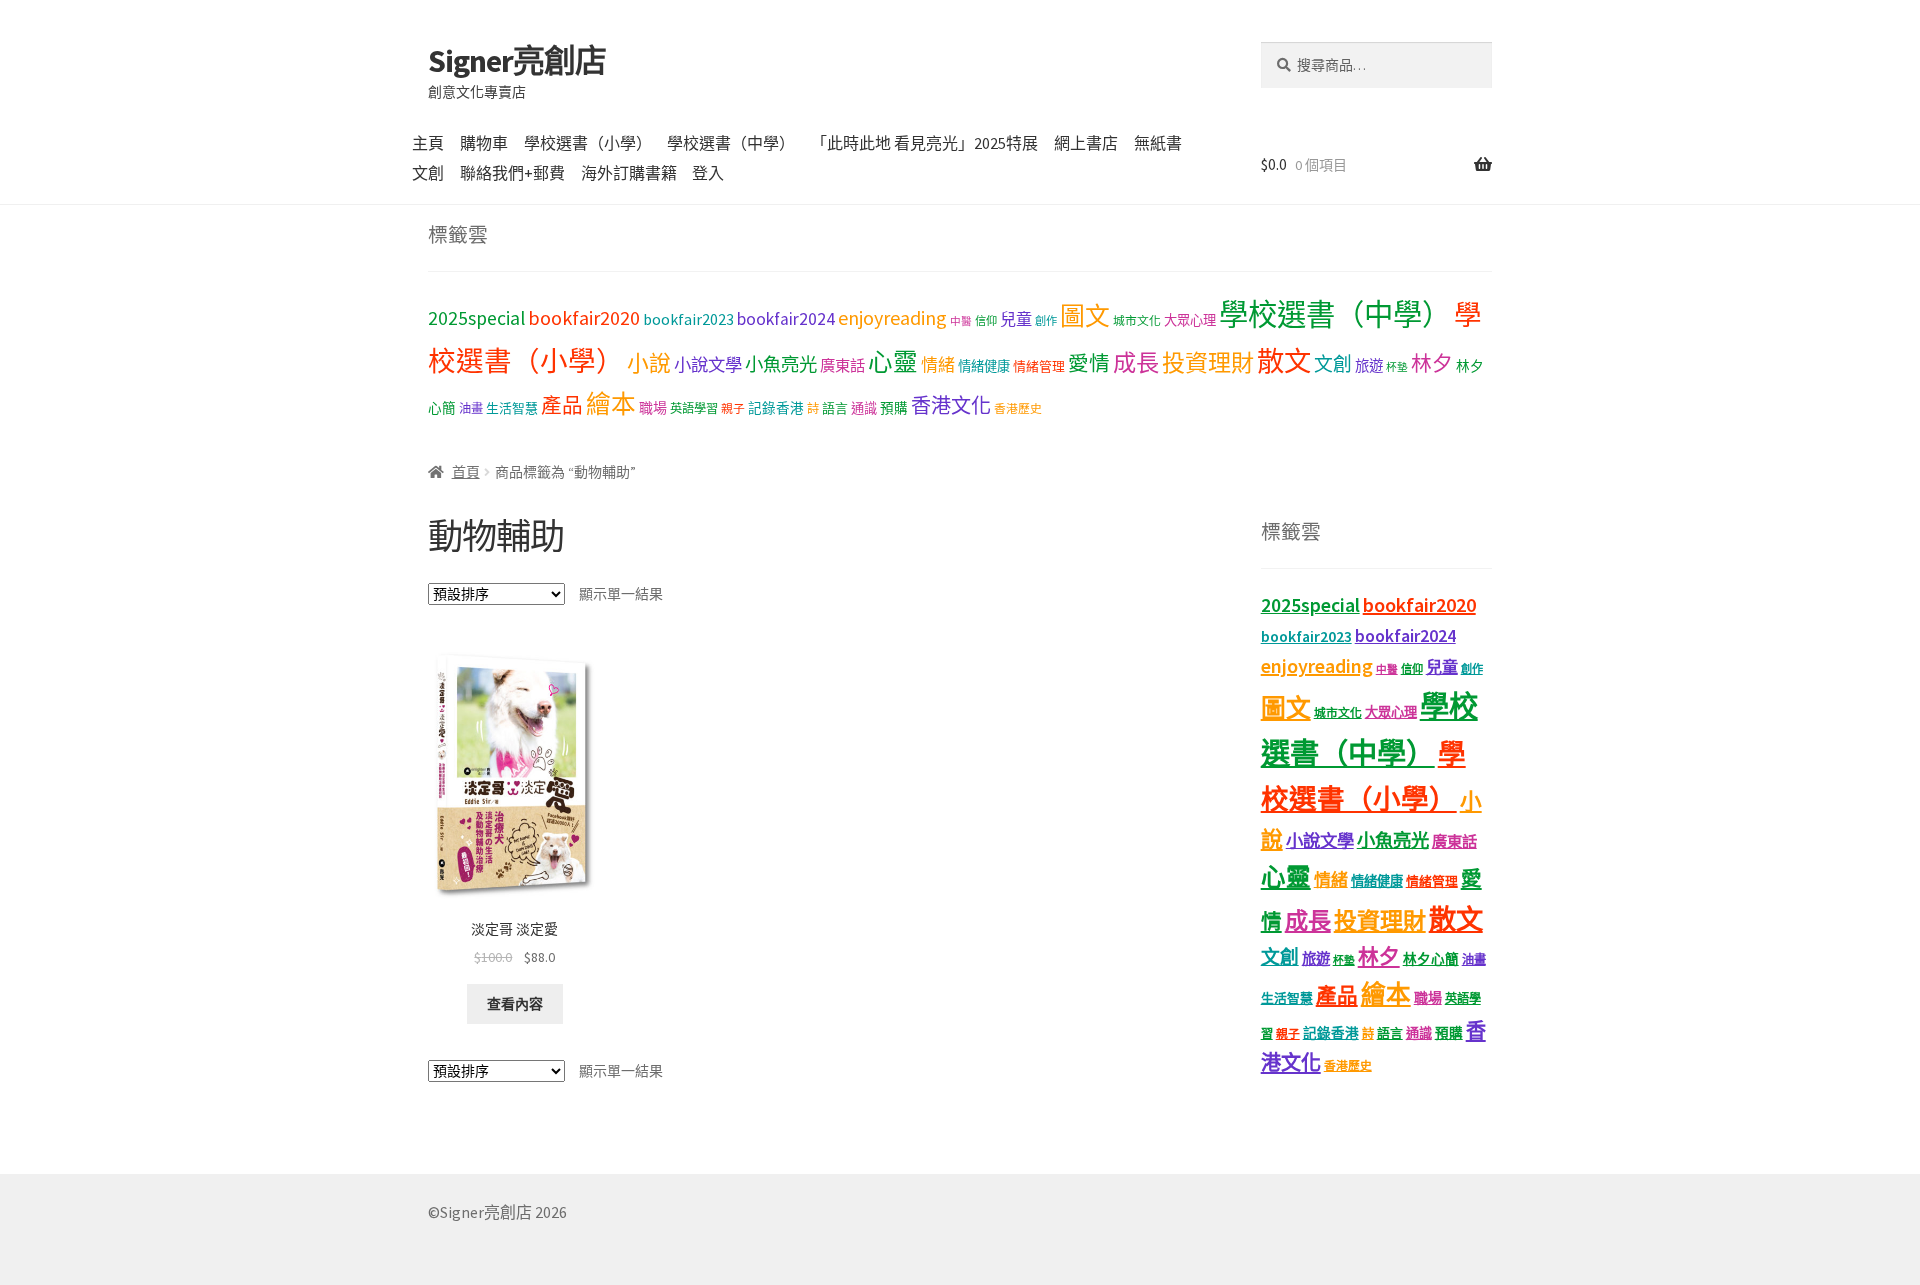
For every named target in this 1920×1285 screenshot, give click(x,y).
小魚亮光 (781, 364)
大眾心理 (1190, 320)
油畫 (471, 408)
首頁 (466, 472)
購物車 (484, 143)
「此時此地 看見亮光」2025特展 (924, 143)
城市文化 (1137, 320)
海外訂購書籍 (629, 173)
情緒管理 (1039, 366)
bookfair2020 (584, 317)
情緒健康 (984, 366)
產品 (562, 406)
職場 (653, 408)
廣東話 (842, 365)
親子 (733, 408)
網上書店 (1086, 143)
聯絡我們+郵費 (512, 173)
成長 (1136, 362)
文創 (428, 173)
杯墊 (1397, 367)
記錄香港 (776, 408)
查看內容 (515, 1004)
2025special (476, 318)
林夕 (1432, 364)
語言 (835, 408)
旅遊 (1369, 366)
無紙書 (1158, 143)
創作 (1046, 321)
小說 (649, 363)
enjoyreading (892, 317)
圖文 (1085, 316)
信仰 (986, 321)
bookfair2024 (786, 319)
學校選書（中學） (731, 143)
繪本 (611, 404)
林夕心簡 (1431, 959)
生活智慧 (512, 408)
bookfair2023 (688, 319)
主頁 (428, 143)
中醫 (961, 321)
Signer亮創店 (517, 61)
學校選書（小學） (588, 143)
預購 (894, 408)
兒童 (1016, 319)
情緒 (938, 365)
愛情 (1089, 364)
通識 (864, 408)
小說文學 (708, 365)
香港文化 (951, 405)
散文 (1284, 361)
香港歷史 (1018, 408)
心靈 (893, 362)
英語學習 (694, 408)
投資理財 (1208, 362)
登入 (708, 173)
